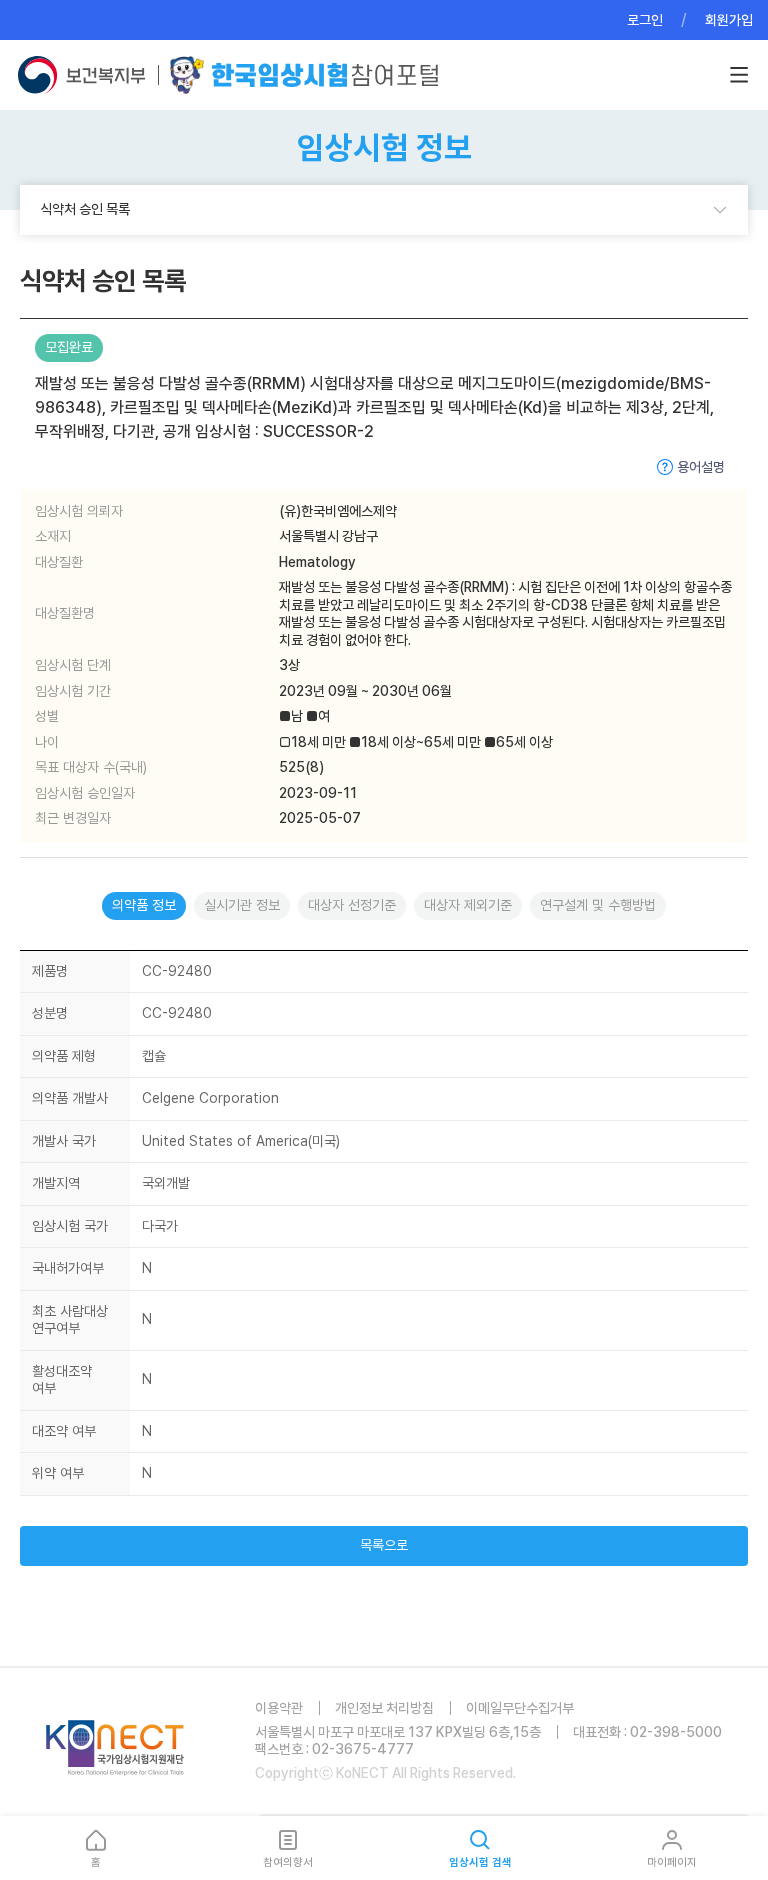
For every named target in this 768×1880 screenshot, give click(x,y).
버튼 (739, 75)
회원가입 (729, 20)
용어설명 (701, 467)
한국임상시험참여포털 (304, 75)
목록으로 (384, 1545)
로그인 (645, 20)
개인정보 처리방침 (384, 1708)
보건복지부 (87, 75)
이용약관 (279, 1708)
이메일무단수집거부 (520, 1708)
